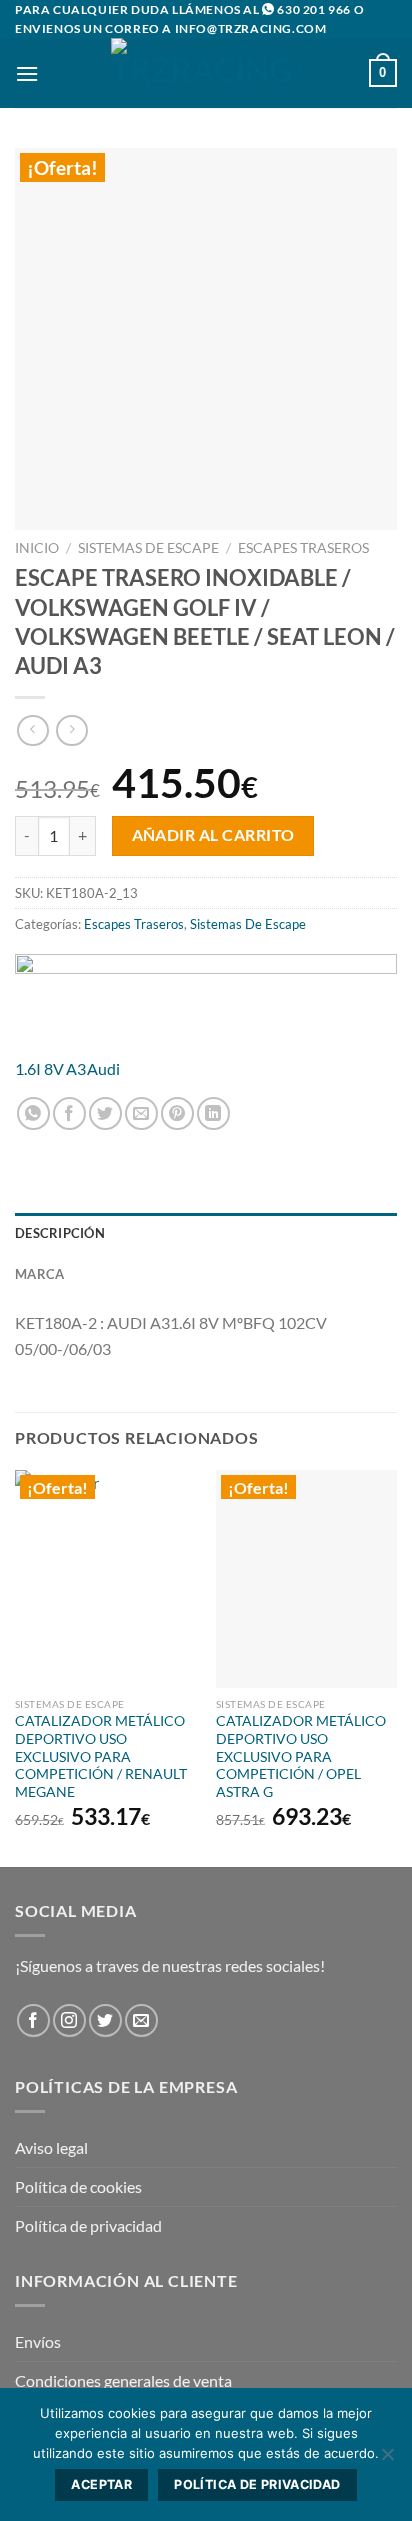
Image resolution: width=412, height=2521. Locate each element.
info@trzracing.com (251, 28)
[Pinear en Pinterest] (177, 1113)
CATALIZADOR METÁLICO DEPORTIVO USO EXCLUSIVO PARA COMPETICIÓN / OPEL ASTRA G (301, 1756)
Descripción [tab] (60, 1233)
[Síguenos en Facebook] (33, 2020)
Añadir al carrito (213, 835)
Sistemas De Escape (148, 548)
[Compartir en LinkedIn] (213, 1113)
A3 (76, 1068)
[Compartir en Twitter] (105, 1113)
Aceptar (101, 2484)
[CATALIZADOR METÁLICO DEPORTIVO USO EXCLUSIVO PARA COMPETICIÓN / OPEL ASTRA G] (306, 1578)
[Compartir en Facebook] (69, 1113)
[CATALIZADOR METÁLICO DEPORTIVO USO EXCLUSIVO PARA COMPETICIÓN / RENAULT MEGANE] (105, 1578)
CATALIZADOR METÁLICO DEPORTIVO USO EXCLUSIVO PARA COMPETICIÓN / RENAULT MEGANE (101, 1756)
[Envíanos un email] (141, 2020)
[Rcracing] (206, 997)
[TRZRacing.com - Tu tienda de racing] (206, 73)
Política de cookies (78, 2186)
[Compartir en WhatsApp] (33, 1113)
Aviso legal (51, 2147)
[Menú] (27, 73)
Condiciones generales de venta (123, 2380)
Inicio (37, 548)
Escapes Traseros (303, 548)
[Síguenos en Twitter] (105, 2020)
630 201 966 (314, 9)
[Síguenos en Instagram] (69, 2020)
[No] (387, 2460)
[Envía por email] (141, 1113)
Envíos (38, 2341)
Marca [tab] (39, 1274)
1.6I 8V (39, 1068)
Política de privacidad (88, 2225)
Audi (103, 1068)
